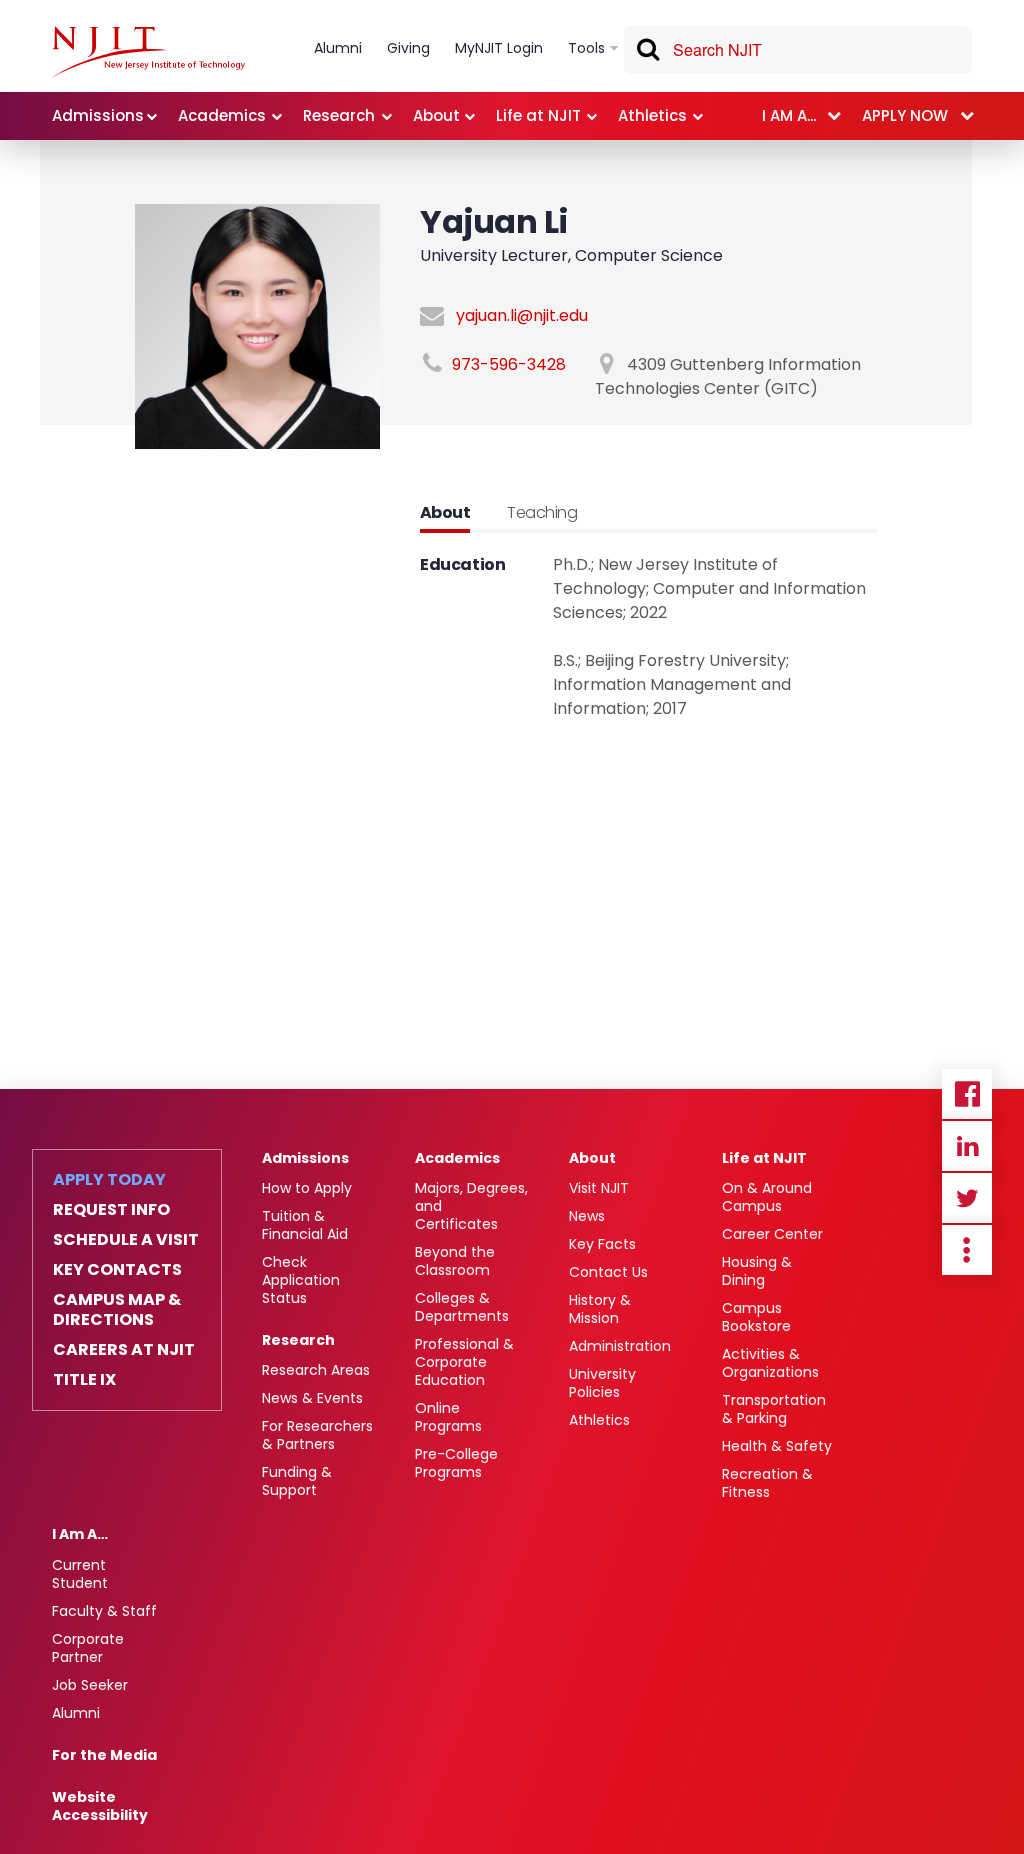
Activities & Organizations (770, 1363)
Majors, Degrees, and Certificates (471, 1206)
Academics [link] (222, 115)
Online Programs (448, 1417)
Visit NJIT (599, 1188)
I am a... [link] (789, 115)
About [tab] (445, 512)
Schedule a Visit (126, 1240)
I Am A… (80, 1534)
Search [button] (647, 53)
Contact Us (608, 1272)
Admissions (305, 1158)
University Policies (602, 1383)
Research (298, 1340)
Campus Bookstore (756, 1317)
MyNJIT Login (499, 48)
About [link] (436, 115)
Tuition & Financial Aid (305, 1225)
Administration (620, 1346)
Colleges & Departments (462, 1307)
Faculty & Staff (104, 1611)
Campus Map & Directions (117, 1310)
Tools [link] (586, 48)
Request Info (111, 1210)
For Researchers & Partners (317, 1435)
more (967, 1250)
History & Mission (600, 1309)
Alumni (76, 1713)
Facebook (967, 1094)
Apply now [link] (905, 115)
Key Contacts (117, 1270)
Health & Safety (777, 1446)
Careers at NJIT (124, 1350)
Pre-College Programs (456, 1463)
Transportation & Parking (774, 1409)
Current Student (80, 1574)
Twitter (967, 1198)
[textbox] (798, 50)
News (587, 1216)
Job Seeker (90, 1685)
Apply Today (109, 1180)
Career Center (772, 1234)
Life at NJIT (764, 1158)
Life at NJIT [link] (538, 115)
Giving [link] (408, 48)
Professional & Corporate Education (464, 1362)
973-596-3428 (509, 364)
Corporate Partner (88, 1648)
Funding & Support (297, 1481)
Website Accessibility (100, 1806)
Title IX (84, 1380)
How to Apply (307, 1188)
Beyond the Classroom (455, 1261)
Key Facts (602, 1244)
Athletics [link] (652, 115)
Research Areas (316, 1370)
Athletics (599, 1420)
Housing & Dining (757, 1271)
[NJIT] (148, 52)
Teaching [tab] (542, 512)
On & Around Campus (767, 1197)
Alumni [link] (338, 48)
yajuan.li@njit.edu (522, 315)
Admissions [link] (98, 115)
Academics (457, 1158)
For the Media (104, 1755)
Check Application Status (301, 1280)
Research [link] (339, 115)
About (592, 1158)
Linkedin (967, 1146)
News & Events (312, 1398)
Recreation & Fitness (767, 1483)
